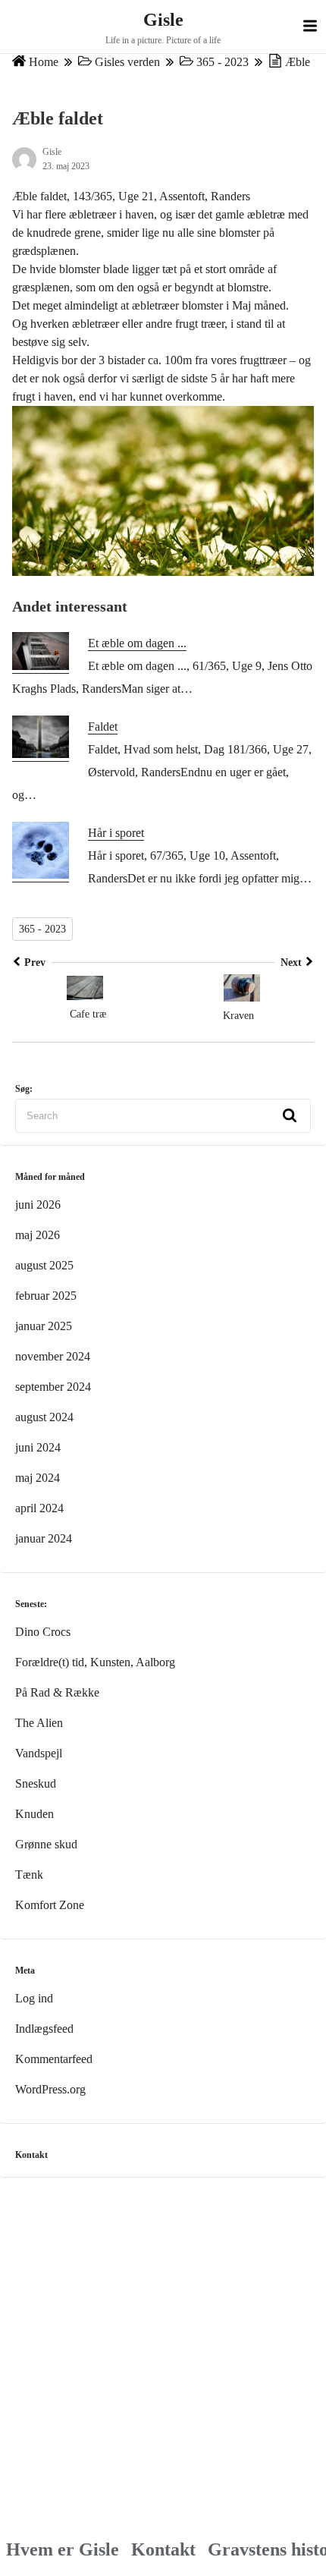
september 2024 (53, 1387)
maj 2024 (38, 1478)
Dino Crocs (43, 1632)
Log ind (34, 1998)
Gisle (163, 20)
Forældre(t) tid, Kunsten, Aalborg (95, 1662)
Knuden (34, 1814)
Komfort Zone (50, 1905)
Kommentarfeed (54, 2059)
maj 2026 (38, 1235)
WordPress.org (50, 2089)
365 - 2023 (223, 62)
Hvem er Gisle (63, 2549)
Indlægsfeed (44, 2029)
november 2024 (53, 1356)
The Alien (39, 1723)
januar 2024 (44, 1538)
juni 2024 (38, 1447)
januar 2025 (44, 1326)
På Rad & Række (57, 1692)
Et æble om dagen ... (137, 643)
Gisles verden (127, 62)
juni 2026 (38, 1205)
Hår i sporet (116, 833)
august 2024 (44, 1417)
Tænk (29, 1875)
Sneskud (36, 1783)
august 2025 (44, 1265)
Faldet (103, 727)
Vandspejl (39, 1753)
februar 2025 (46, 1296)
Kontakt (163, 2549)
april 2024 (39, 1508)
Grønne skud (46, 1844)
